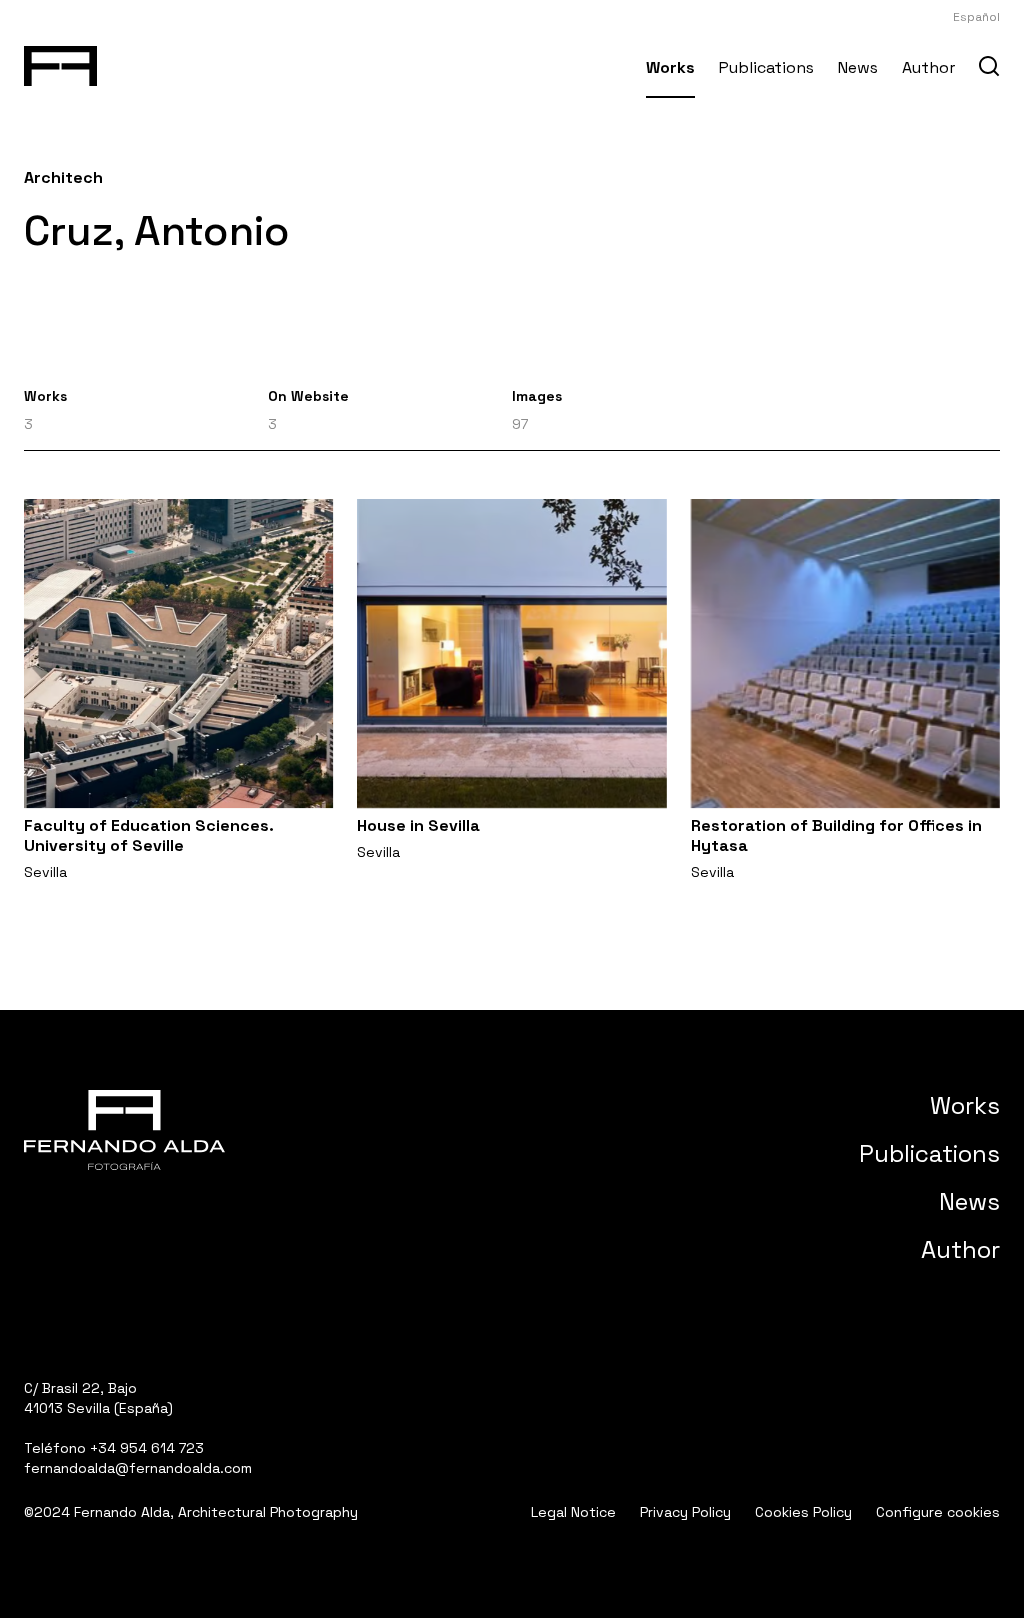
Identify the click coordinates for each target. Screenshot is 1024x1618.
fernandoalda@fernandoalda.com (138, 1468)
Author (928, 67)
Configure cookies (938, 1512)
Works (670, 67)
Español (976, 17)
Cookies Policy (803, 1512)
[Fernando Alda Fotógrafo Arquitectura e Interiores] (60, 62)
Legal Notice (573, 1512)
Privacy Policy (685, 1512)
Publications (766, 67)
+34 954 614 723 (147, 1448)
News (858, 67)
